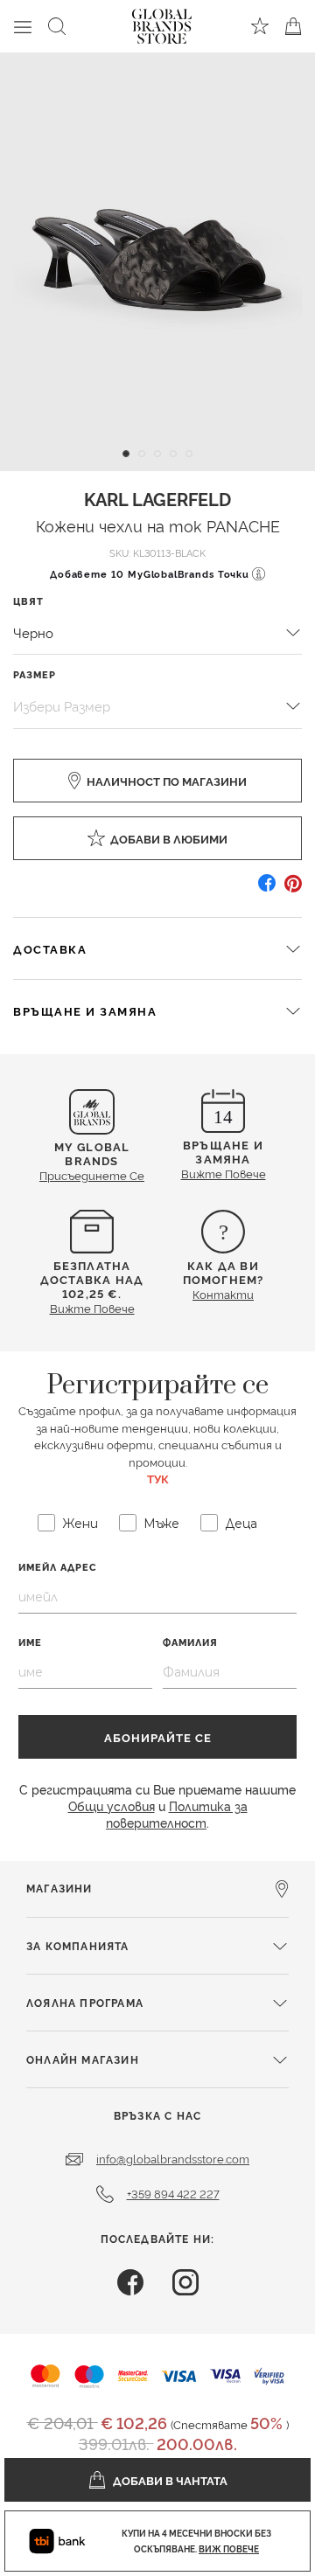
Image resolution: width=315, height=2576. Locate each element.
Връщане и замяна (85, 1010)
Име (30, 1642)
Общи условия (112, 1805)
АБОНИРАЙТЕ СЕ (158, 1737)
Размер (35, 674)
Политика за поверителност (177, 1814)
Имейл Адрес (58, 1567)
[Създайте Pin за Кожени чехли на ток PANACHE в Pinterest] (293, 889)
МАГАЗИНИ (59, 1888)
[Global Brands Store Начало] (162, 23)
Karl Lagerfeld (157, 498)
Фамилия (190, 1642)
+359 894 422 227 (173, 2193)
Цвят (28, 601)
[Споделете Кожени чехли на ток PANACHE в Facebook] (267, 889)
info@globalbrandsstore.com (173, 2158)
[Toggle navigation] (23, 26)
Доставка (50, 948)
